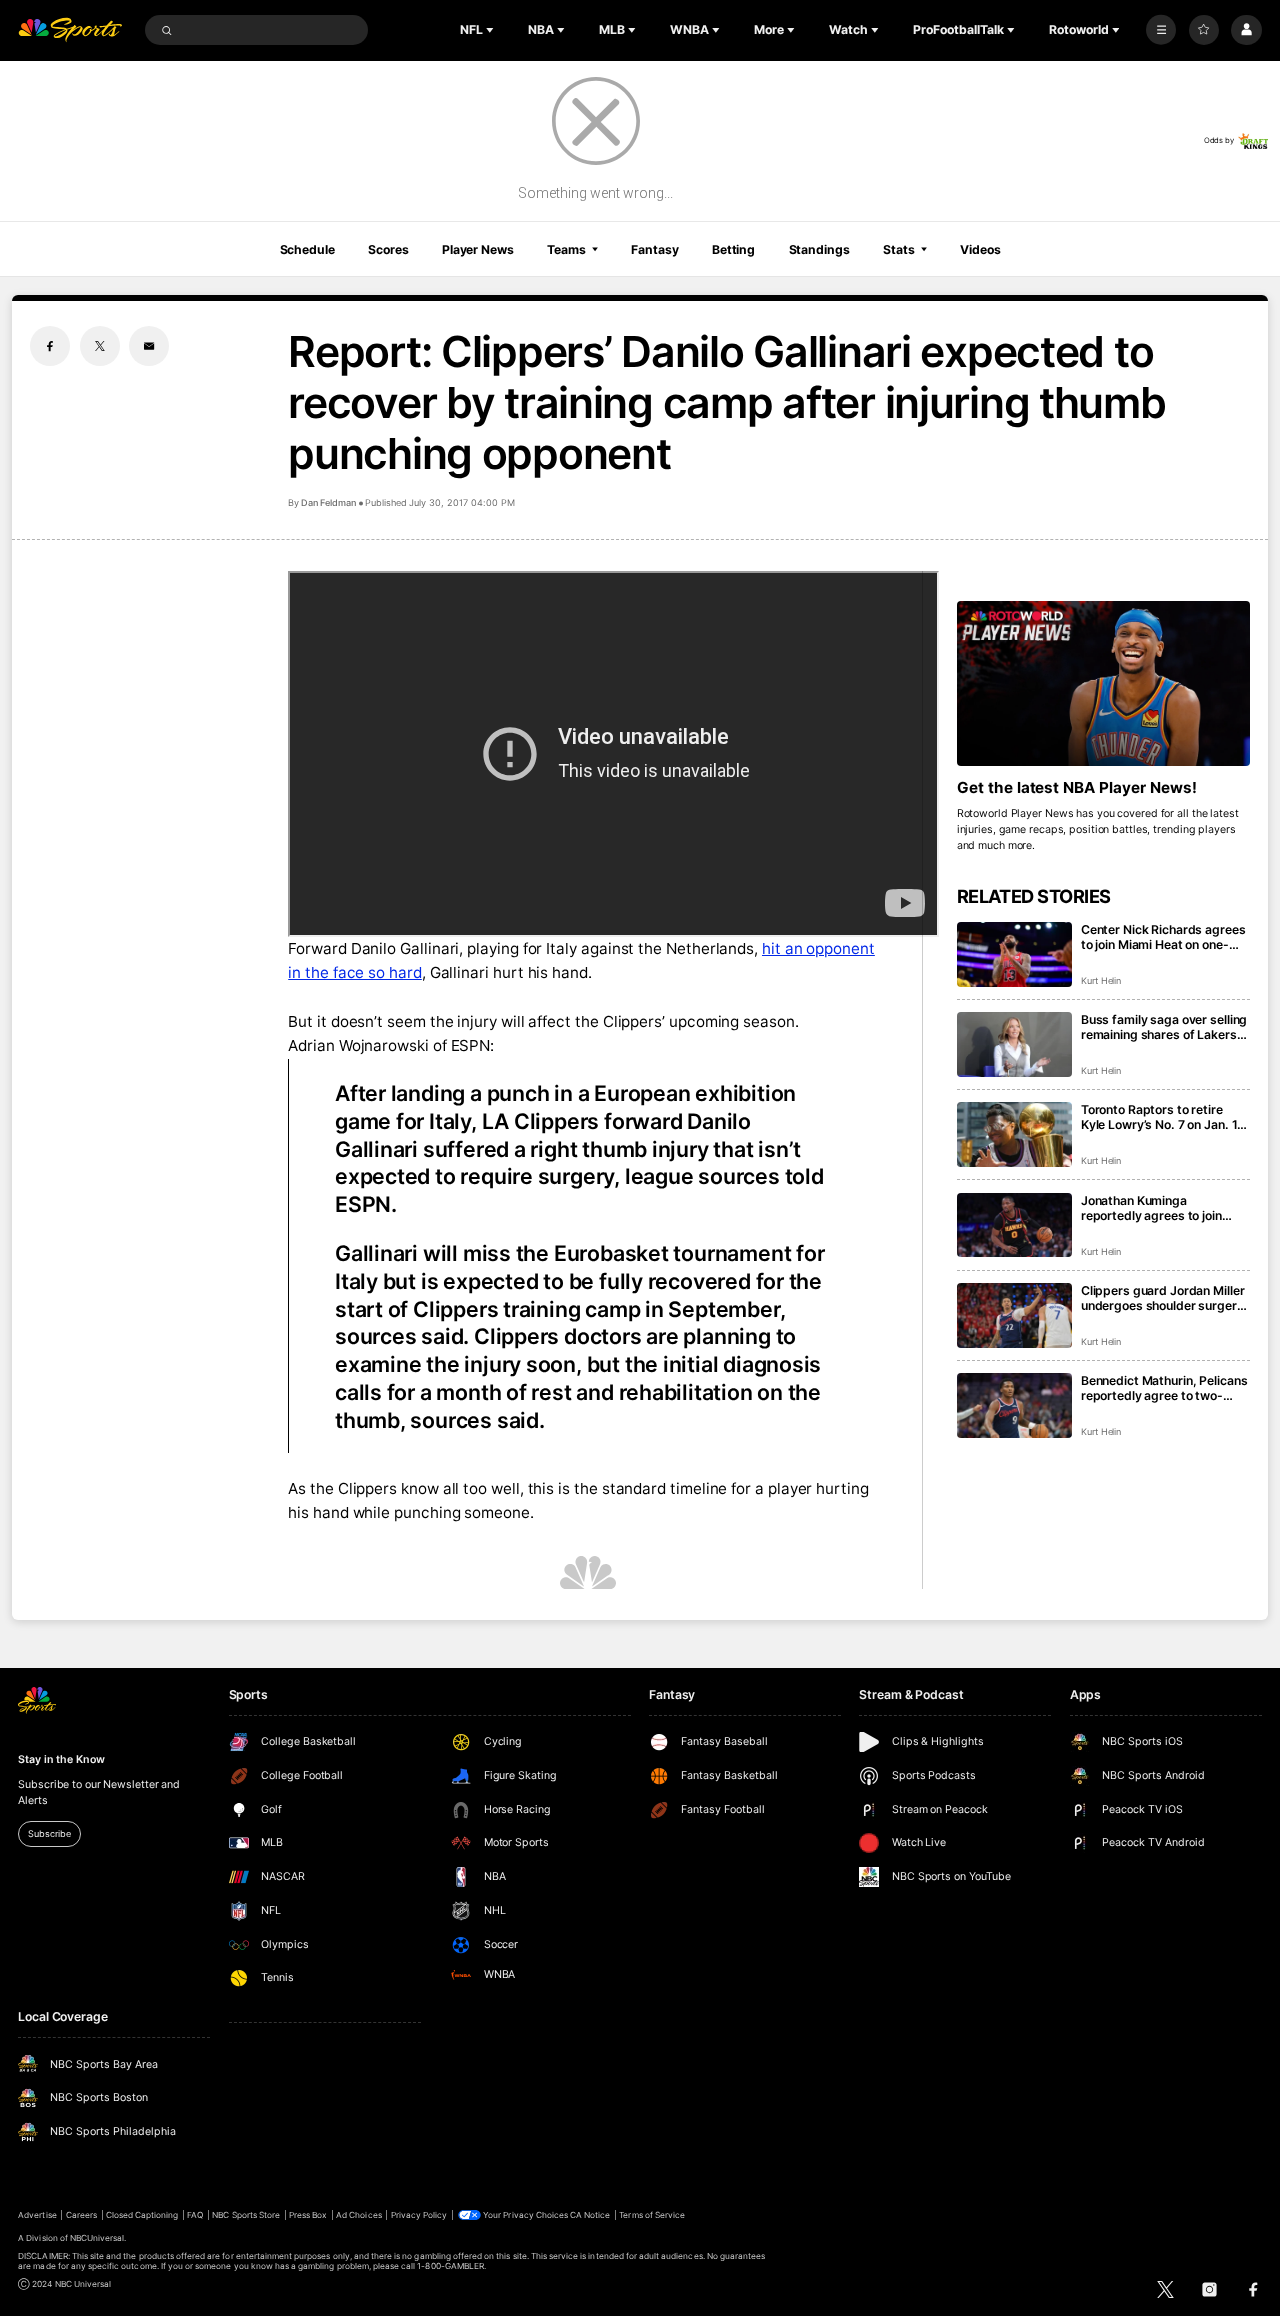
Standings (819, 249)
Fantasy (654, 249)
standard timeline (665, 1488)
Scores (388, 249)
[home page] (70, 30)
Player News (478, 249)
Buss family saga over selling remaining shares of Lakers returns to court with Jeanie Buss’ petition (1164, 1027)
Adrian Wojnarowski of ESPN (389, 1045)
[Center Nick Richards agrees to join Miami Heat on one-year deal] (1014, 954)
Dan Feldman (328, 502)
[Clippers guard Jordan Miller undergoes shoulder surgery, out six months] (1014, 1315)
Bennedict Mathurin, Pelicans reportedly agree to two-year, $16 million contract (1164, 1388)
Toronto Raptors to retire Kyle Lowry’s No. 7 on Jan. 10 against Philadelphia (1163, 1117)
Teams (566, 249)
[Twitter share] (100, 346)
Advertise (37, 2215)
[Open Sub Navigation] (492, 30)
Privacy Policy (419, 2215)
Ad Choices (358, 2215)
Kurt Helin (1101, 980)
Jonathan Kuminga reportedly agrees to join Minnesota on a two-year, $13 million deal (1153, 1208)
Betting (733, 249)
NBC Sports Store (246, 2215)
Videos (980, 249)
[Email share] (149, 346)
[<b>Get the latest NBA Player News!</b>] (1103, 683)
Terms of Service (652, 2215)
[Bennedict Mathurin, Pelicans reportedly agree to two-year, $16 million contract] (1014, 1405)
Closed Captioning (142, 2215)
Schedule (307, 249)
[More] (1161, 30)
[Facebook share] (50, 346)
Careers (81, 2215)
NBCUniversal (97, 2238)
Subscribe (49, 1833)
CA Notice (590, 2215)
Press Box (308, 2215)
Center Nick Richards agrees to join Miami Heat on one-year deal (1163, 937)
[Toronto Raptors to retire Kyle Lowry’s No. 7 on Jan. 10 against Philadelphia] (1014, 1134)
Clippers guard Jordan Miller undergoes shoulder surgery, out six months (1164, 1298)
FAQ (195, 2215)
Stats (898, 249)
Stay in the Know (61, 1759)
